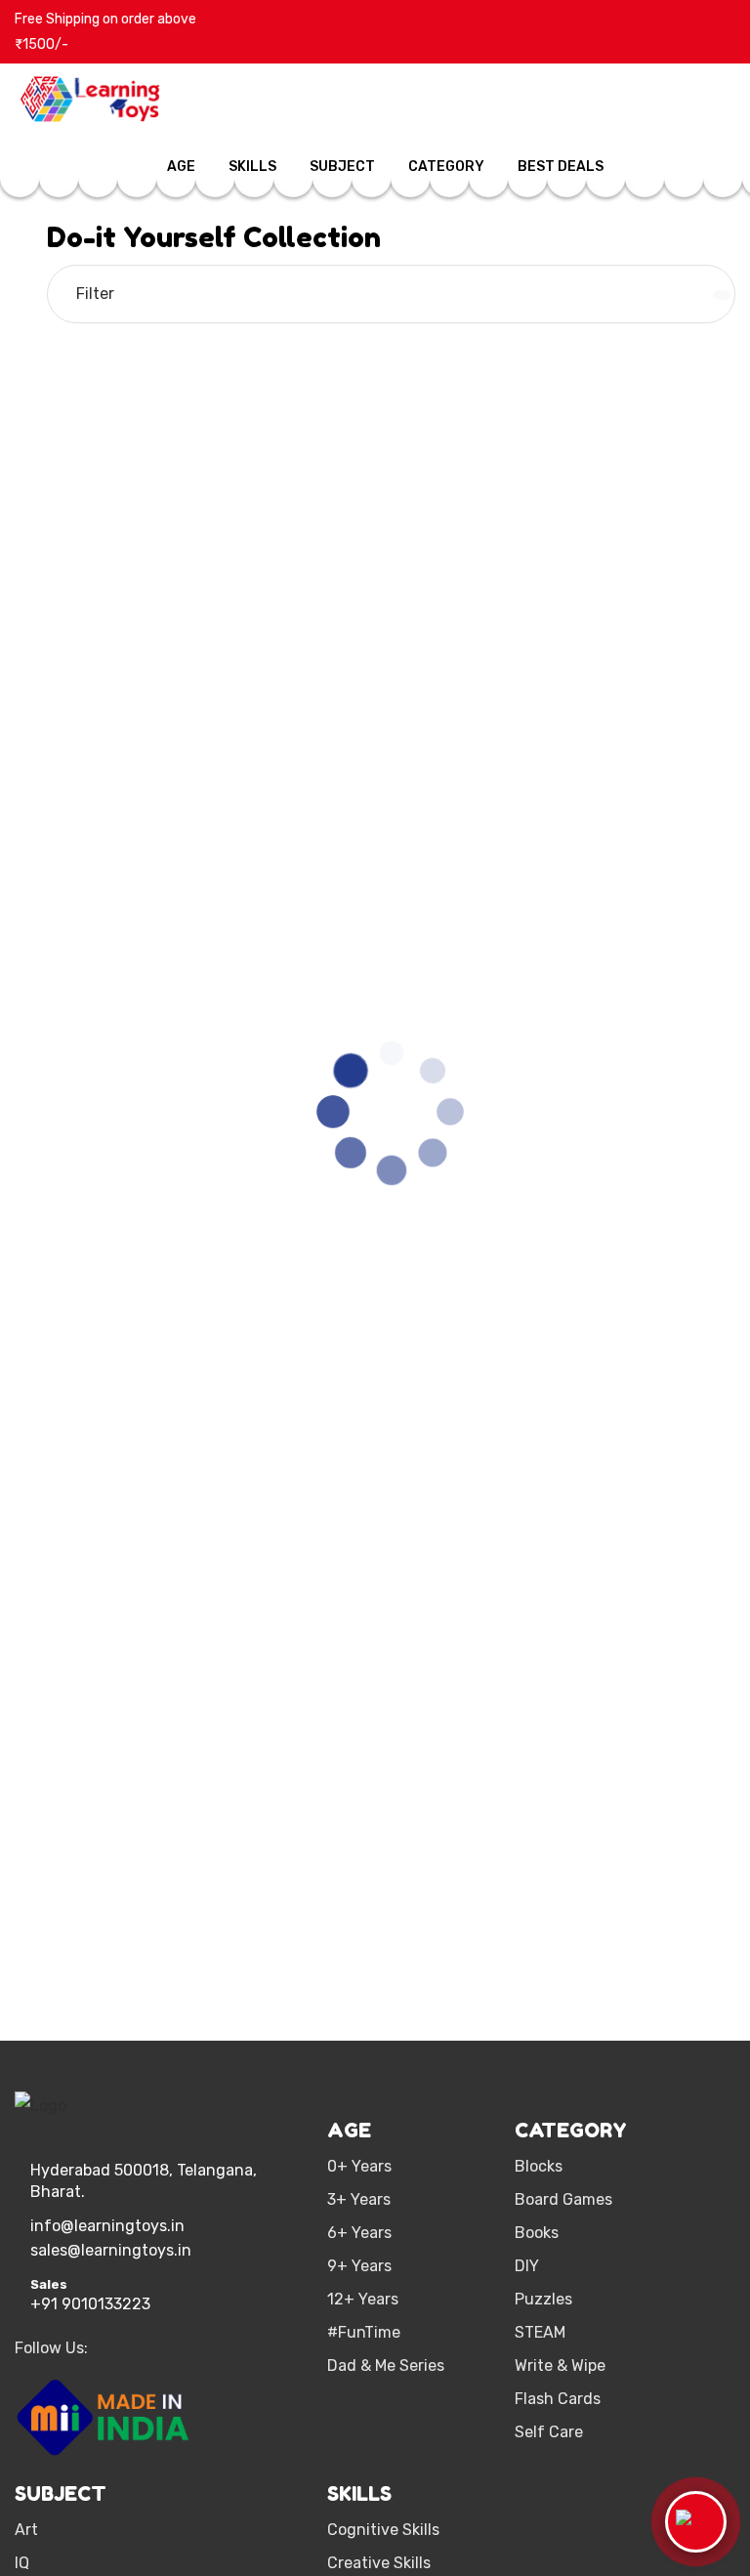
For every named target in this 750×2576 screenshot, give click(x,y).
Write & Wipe (560, 2365)
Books (537, 2233)
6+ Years (359, 2233)
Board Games (563, 2199)
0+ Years (359, 2166)
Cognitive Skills (383, 2530)
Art (26, 2530)
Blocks (539, 2166)
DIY (527, 2266)
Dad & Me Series (386, 2365)
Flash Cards (558, 2399)
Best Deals (561, 167)
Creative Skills (379, 2563)
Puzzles (543, 2299)
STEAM (540, 2332)
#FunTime (364, 2332)
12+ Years (363, 2299)
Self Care (549, 2432)
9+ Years (359, 2266)
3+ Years (359, 2199)
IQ (22, 2563)
